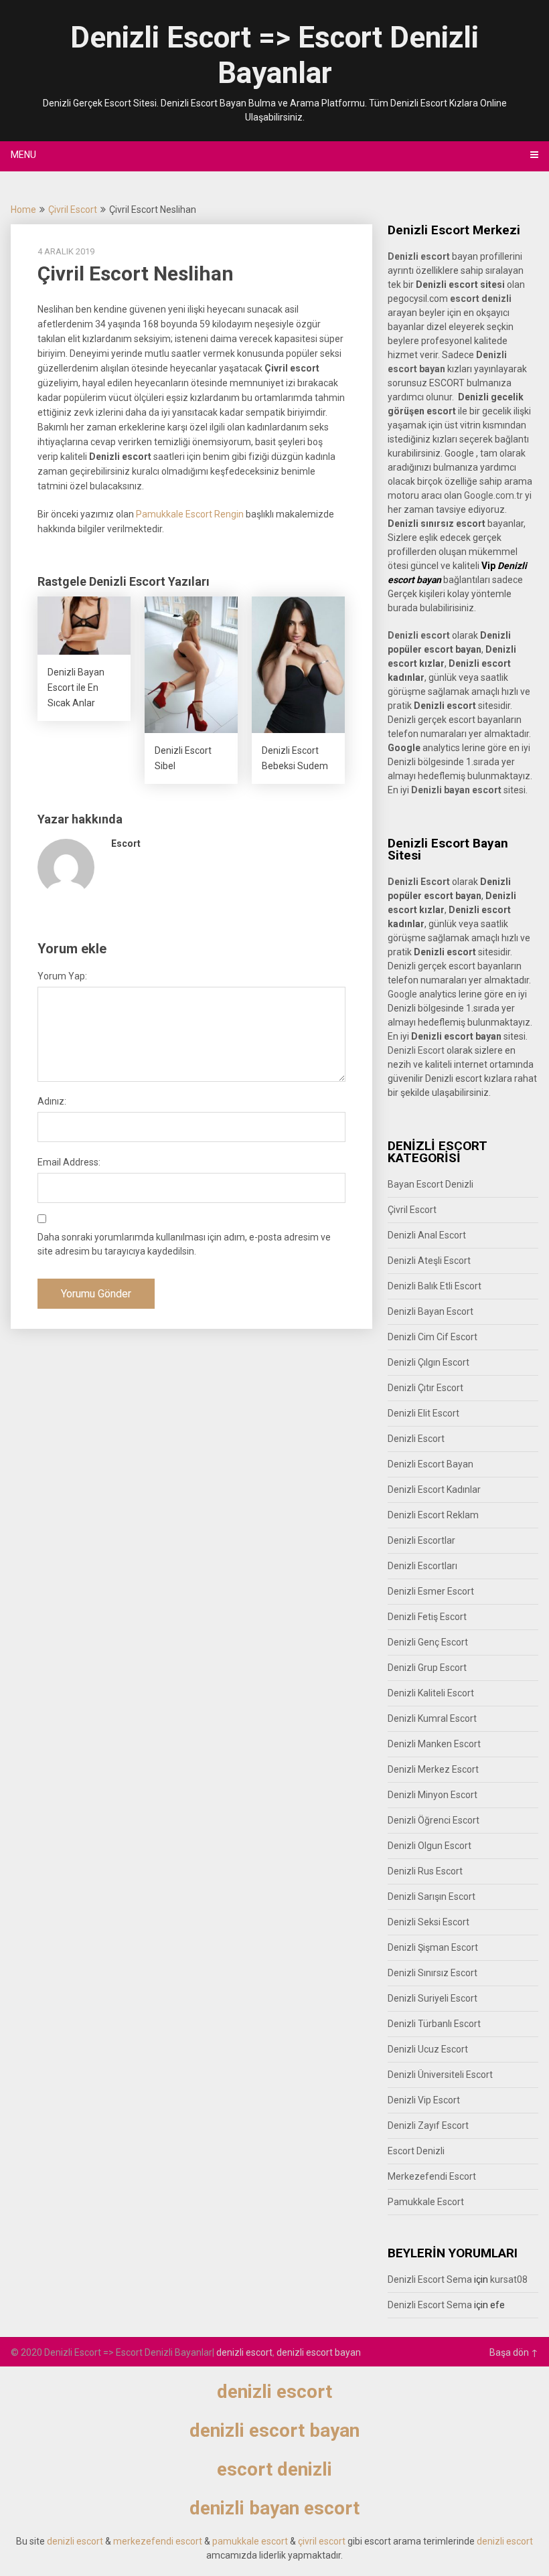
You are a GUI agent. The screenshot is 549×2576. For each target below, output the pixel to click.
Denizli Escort (416, 1050)
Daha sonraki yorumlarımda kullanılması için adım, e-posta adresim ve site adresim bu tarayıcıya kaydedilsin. (184, 1244)
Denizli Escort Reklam (433, 1515)
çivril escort (322, 2541)
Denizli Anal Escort (427, 1235)
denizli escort (244, 2352)
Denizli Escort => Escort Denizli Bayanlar (274, 55)
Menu (23, 155)
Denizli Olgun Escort (429, 1846)
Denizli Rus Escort (425, 1871)
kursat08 (509, 2279)
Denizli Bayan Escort (430, 1311)
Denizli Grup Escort (427, 1668)
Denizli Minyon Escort (433, 1795)
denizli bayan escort (274, 2508)
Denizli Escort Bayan (430, 1464)
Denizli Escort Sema (430, 2279)
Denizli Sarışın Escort (432, 1897)
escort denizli (481, 299)
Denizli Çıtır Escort (425, 1388)
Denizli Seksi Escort (428, 1922)
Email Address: (69, 1162)
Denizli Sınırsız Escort (433, 1973)
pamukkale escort (250, 2541)
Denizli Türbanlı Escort (434, 2024)
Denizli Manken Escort (434, 1744)
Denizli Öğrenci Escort (434, 1820)
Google (402, 994)
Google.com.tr (493, 495)
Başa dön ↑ (514, 2352)
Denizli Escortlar (421, 1540)
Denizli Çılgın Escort (428, 1362)
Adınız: (52, 1101)
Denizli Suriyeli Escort (433, 1998)
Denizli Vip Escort (424, 2100)
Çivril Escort (73, 210)
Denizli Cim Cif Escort (433, 1337)
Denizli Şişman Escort (433, 1947)
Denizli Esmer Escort (431, 1591)
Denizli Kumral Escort (432, 1718)
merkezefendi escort (158, 2541)
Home (23, 210)
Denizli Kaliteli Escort (431, 1693)
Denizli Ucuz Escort (428, 2049)
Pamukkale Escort (426, 2202)
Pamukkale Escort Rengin (190, 514)
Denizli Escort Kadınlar (434, 1490)
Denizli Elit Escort (423, 1413)
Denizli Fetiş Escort (427, 1617)
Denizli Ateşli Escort (429, 1261)
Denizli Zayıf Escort (428, 2125)
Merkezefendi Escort (432, 2176)
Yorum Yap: (62, 976)
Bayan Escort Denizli (430, 1184)
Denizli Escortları (422, 1566)
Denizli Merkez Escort (433, 1769)
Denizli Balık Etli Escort (435, 1286)
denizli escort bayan (319, 2352)
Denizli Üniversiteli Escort (440, 2075)
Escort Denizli (416, 2151)
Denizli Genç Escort (428, 1642)
